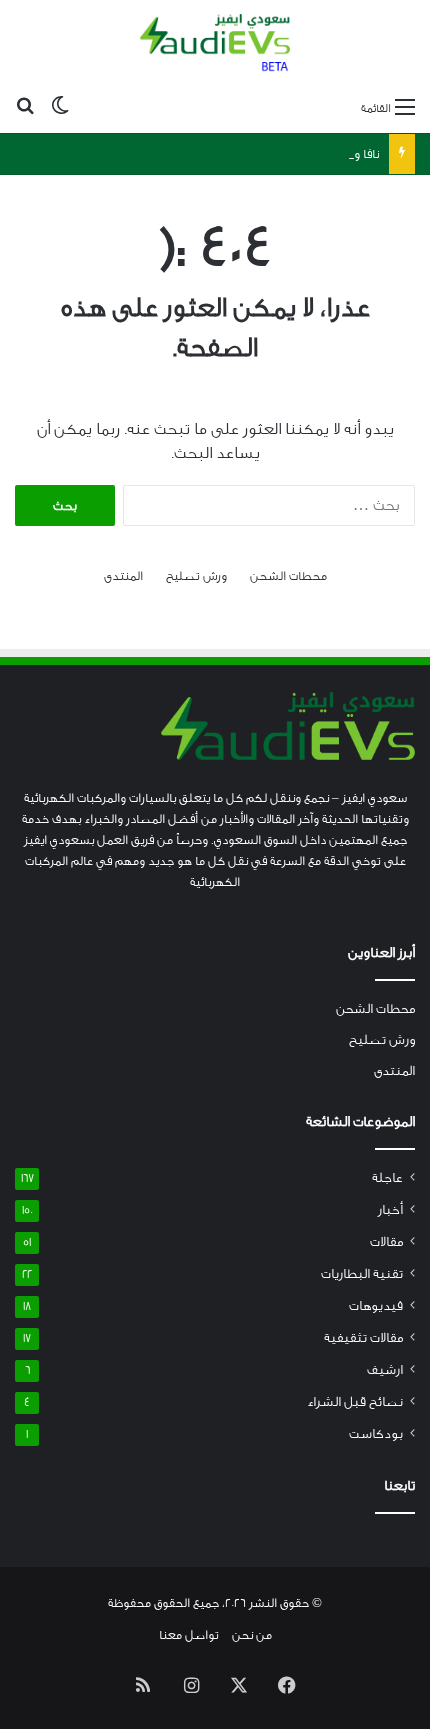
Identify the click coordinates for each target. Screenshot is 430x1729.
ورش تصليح (196, 576)
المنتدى (123, 576)
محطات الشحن (288, 576)
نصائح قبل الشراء (355, 1402)
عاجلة (387, 1178)
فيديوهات (376, 1306)
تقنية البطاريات (362, 1274)
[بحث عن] (25, 108)
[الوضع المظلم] (60, 108)
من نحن (252, 1635)
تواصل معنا (189, 1635)
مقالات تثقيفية (363, 1338)
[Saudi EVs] (215, 44)
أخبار (390, 1210)
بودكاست (376, 1434)
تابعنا (399, 1486)
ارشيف (385, 1370)
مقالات (386, 1242)
